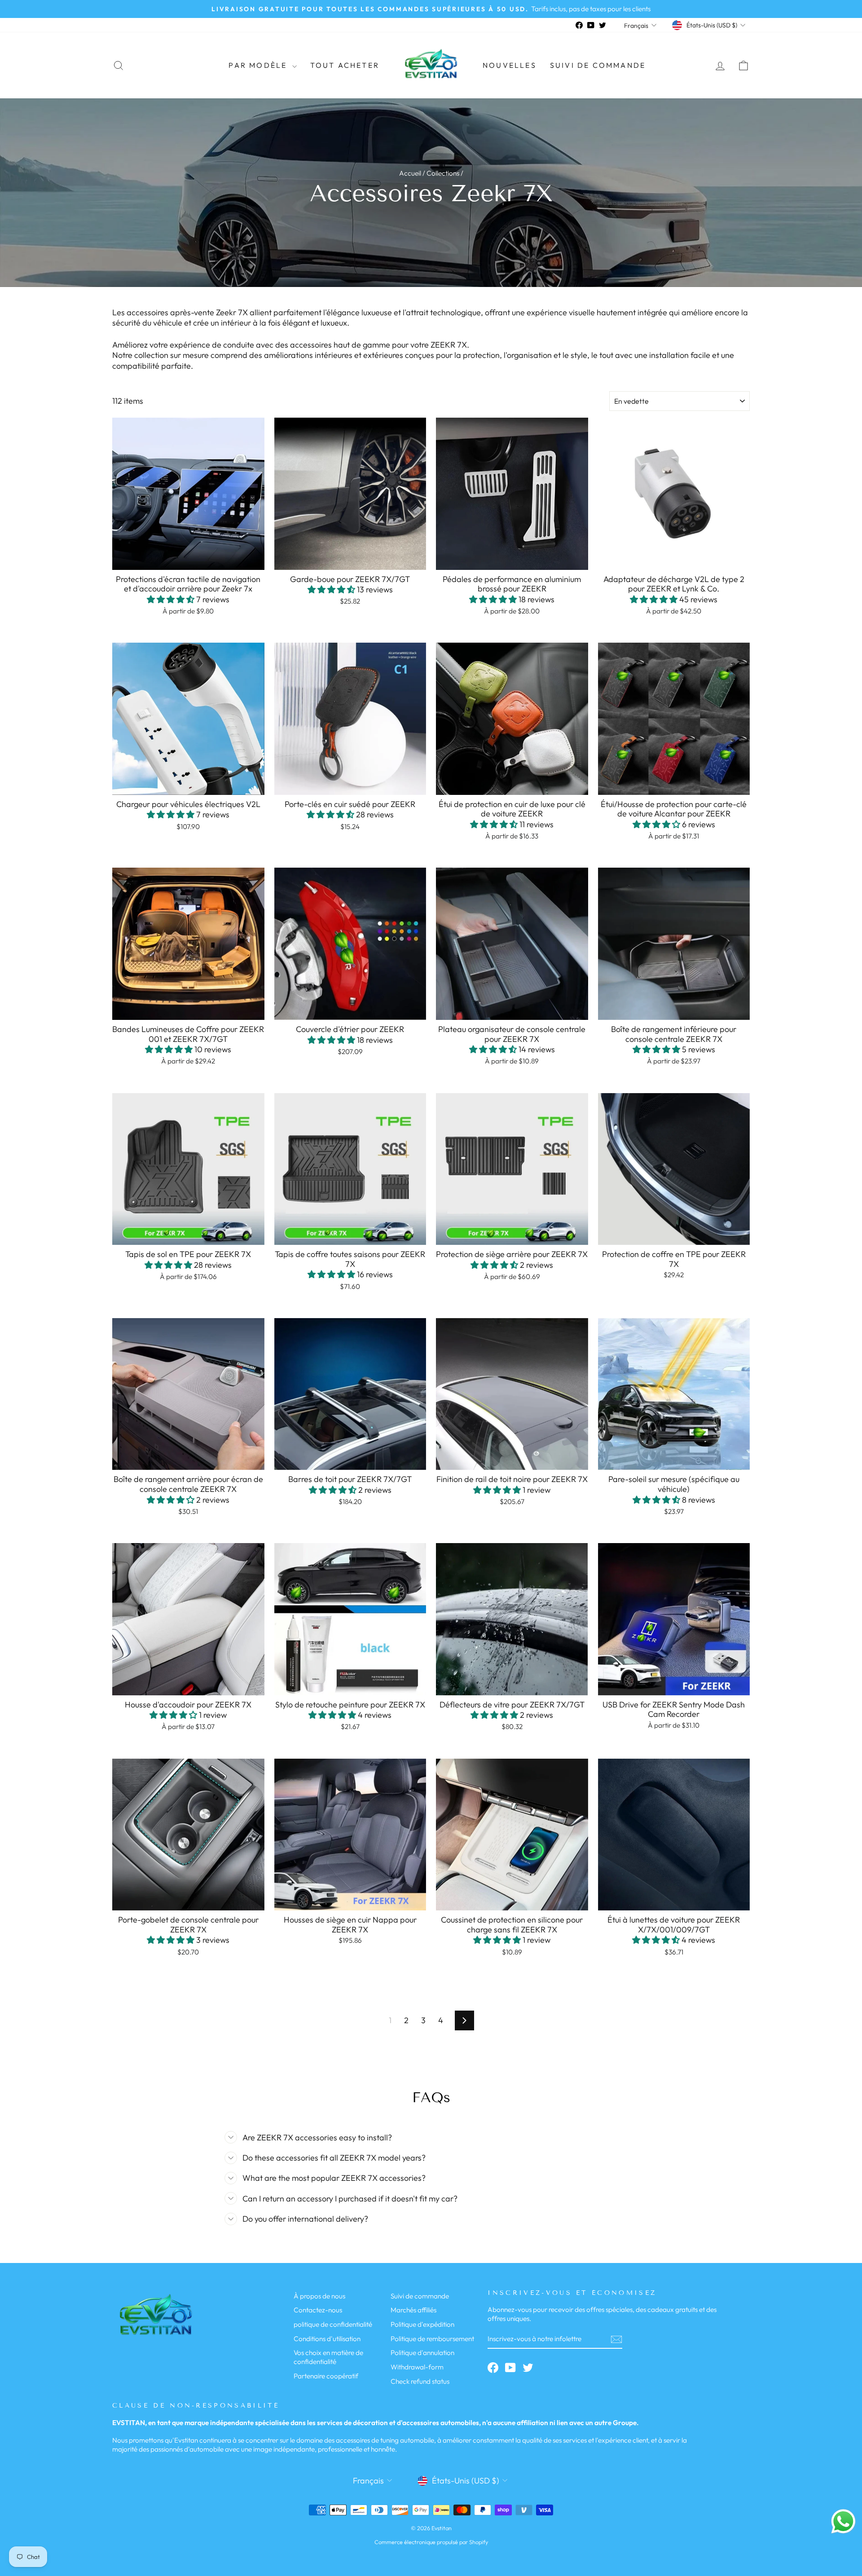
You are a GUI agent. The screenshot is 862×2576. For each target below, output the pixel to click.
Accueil (410, 173)
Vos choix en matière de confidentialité (328, 2357)
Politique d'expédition (422, 2324)
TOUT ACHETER (345, 65)
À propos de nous (319, 2296)
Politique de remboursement (432, 2339)
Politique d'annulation (422, 2353)
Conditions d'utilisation (327, 2339)
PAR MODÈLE (259, 65)
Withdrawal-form (417, 2367)
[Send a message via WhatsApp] (843, 2521)
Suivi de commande (598, 65)
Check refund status (420, 2381)
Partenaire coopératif (326, 2376)
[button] (172, 599)
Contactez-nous (318, 2310)
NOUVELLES (510, 65)
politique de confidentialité (333, 2324)
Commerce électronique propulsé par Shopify (431, 2542)
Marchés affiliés (413, 2310)
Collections (443, 173)
